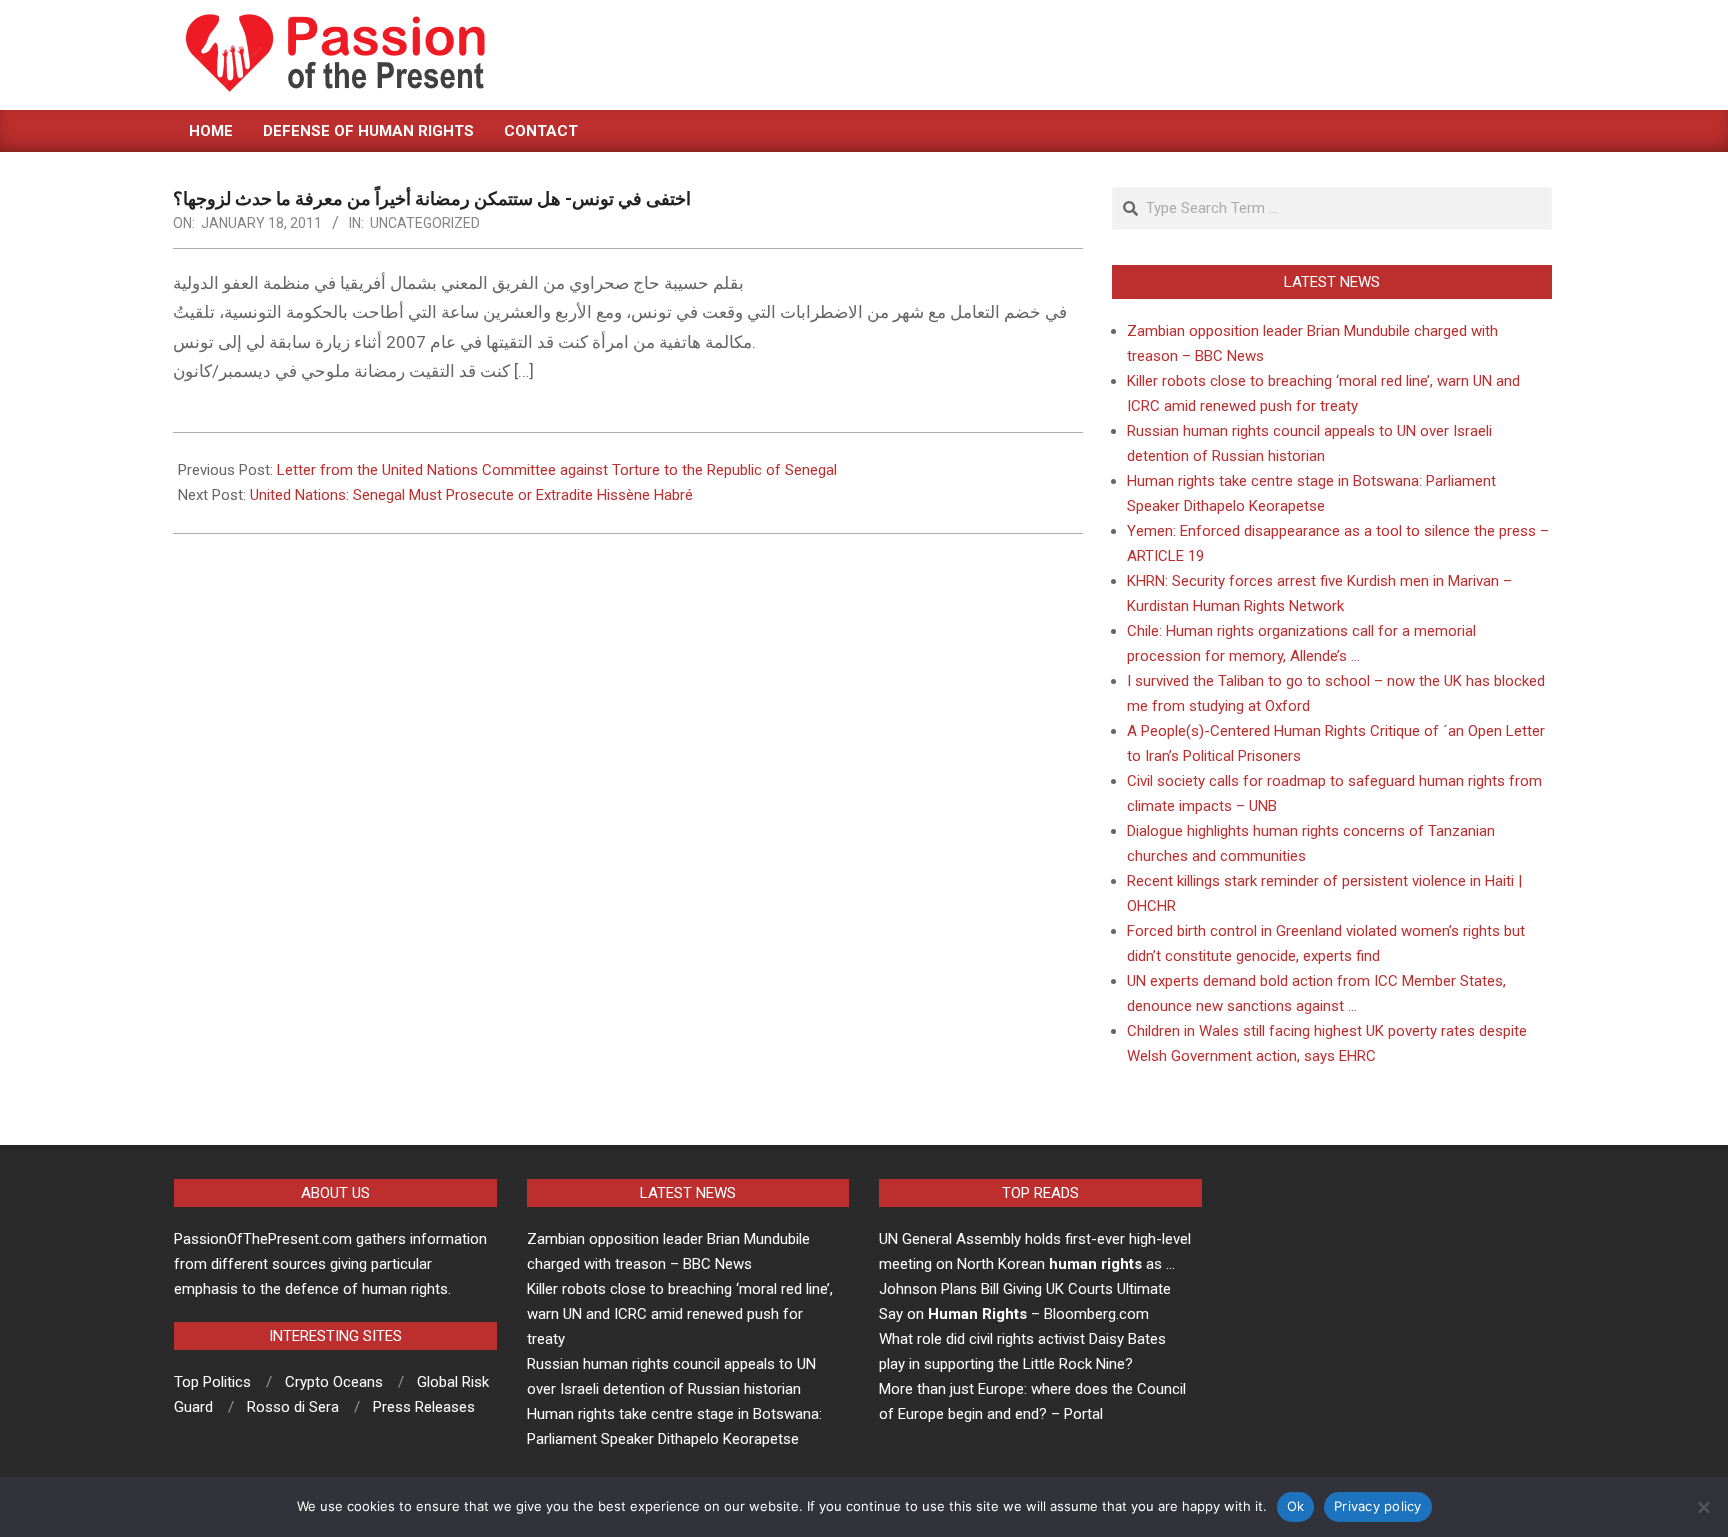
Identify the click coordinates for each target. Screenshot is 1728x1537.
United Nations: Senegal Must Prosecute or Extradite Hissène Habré (471, 495)
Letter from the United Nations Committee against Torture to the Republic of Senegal (557, 470)
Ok (1296, 1506)
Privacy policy (1378, 1506)
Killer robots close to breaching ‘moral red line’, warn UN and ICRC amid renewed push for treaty (680, 1314)
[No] (1703, 1507)
